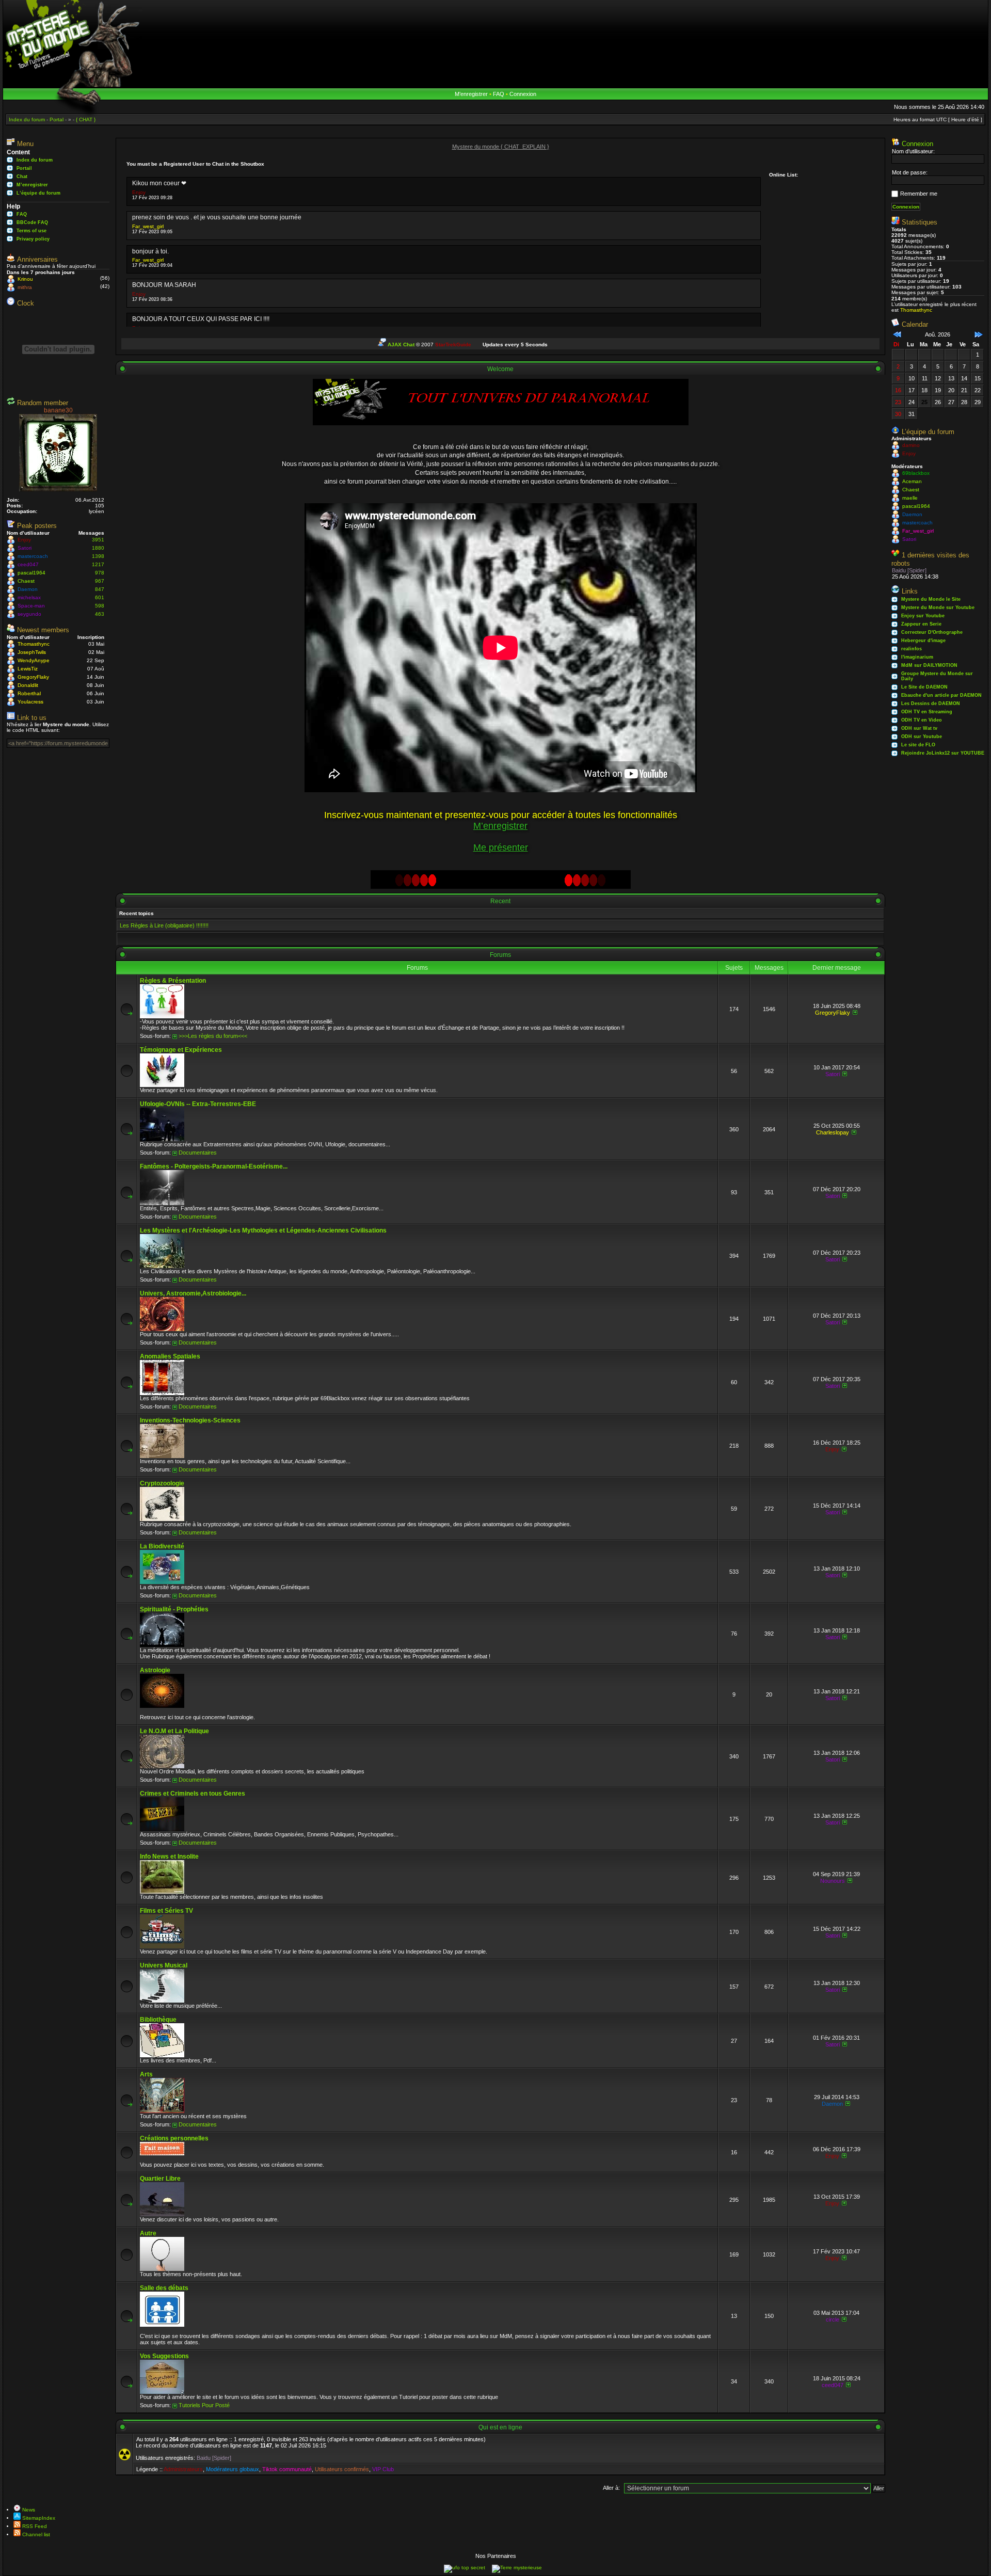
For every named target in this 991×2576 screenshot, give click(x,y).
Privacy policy (33, 239)
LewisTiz (28, 669)
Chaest (26, 581)
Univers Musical (164, 1965)
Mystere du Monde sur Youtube (938, 607)
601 (100, 597)
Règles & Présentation (173, 981)
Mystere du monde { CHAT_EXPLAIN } (501, 147)
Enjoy (24, 540)
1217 (98, 564)
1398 (98, 556)
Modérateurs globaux (233, 2469)
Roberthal (29, 693)
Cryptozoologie (162, 1483)
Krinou (25, 279)
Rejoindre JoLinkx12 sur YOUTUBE (943, 753)
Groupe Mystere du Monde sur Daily (937, 676)
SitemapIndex (38, 2518)
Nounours (833, 1881)
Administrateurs (183, 2469)
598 (100, 606)
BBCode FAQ (32, 222)
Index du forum (35, 160)
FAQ (499, 94)
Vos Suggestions (164, 2356)
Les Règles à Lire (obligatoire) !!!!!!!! (164, 925)
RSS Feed (34, 2526)
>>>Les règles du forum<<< (213, 1036)
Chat (22, 177)
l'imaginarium (917, 657)
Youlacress (30, 702)
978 (100, 573)
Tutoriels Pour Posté (204, 2405)
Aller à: (611, 2488)
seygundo (29, 614)
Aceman (912, 481)
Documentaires (198, 1153)
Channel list (35, 2534)
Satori (25, 548)
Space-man (31, 606)
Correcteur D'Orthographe (932, 632)
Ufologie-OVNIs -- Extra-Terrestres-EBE (198, 1104)
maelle (910, 498)
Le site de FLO (918, 745)
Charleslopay (833, 1132)
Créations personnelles (174, 2138)
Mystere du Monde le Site (931, 599)
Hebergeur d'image (923, 641)
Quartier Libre (160, 2179)
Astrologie (155, 1670)
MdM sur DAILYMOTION (929, 665)
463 (100, 614)
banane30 (58, 410)
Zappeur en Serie (921, 624)
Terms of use (31, 231)
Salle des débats (164, 2288)
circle (833, 2319)
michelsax (29, 597)
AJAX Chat (401, 345)
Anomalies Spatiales (170, 1356)
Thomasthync (34, 644)
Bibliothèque (158, 2020)
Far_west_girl (148, 226)
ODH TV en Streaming (927, 712)
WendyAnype (34, 660)
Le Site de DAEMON (924, 687)
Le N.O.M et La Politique (174, 1731)
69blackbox (916, 473)
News (28, 2510)
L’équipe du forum (38, 193)
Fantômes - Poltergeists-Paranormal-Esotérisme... (214, 1166)
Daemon (28, 589)
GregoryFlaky (33, 677)
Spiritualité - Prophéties (174, 1609)
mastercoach (33, 556)
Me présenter (501, 847)
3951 (98, 540)
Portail (24, 168)
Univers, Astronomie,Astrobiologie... (193, 1293)
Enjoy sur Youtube (923, 616)
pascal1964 (31, 573)
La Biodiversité (162, 1546)
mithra (25, 287)
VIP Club (383, 2469)
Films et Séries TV (166, 1911)
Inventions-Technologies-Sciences (190, 1420)
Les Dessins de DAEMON (931, 703)
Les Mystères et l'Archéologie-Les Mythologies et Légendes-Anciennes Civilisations (263, 1230)
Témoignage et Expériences (181, 1050)
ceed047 (28, 564)
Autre (148, 2233)
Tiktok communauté (287, 2469)
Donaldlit (28, 685)
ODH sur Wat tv (919, 728)
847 (100, 589)
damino (911, 445)
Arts (146, 2074)
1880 (98, 548)
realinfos (912, 649)
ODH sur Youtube (922, 737)
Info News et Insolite (169, 1857)
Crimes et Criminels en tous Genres (193, 1794)
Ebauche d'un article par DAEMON (941, 695)
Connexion (523, 94)
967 (100, 581)
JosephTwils (32, 652)
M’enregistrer (471, 94)
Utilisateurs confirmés (342, 2469)
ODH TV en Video (922, 720)
